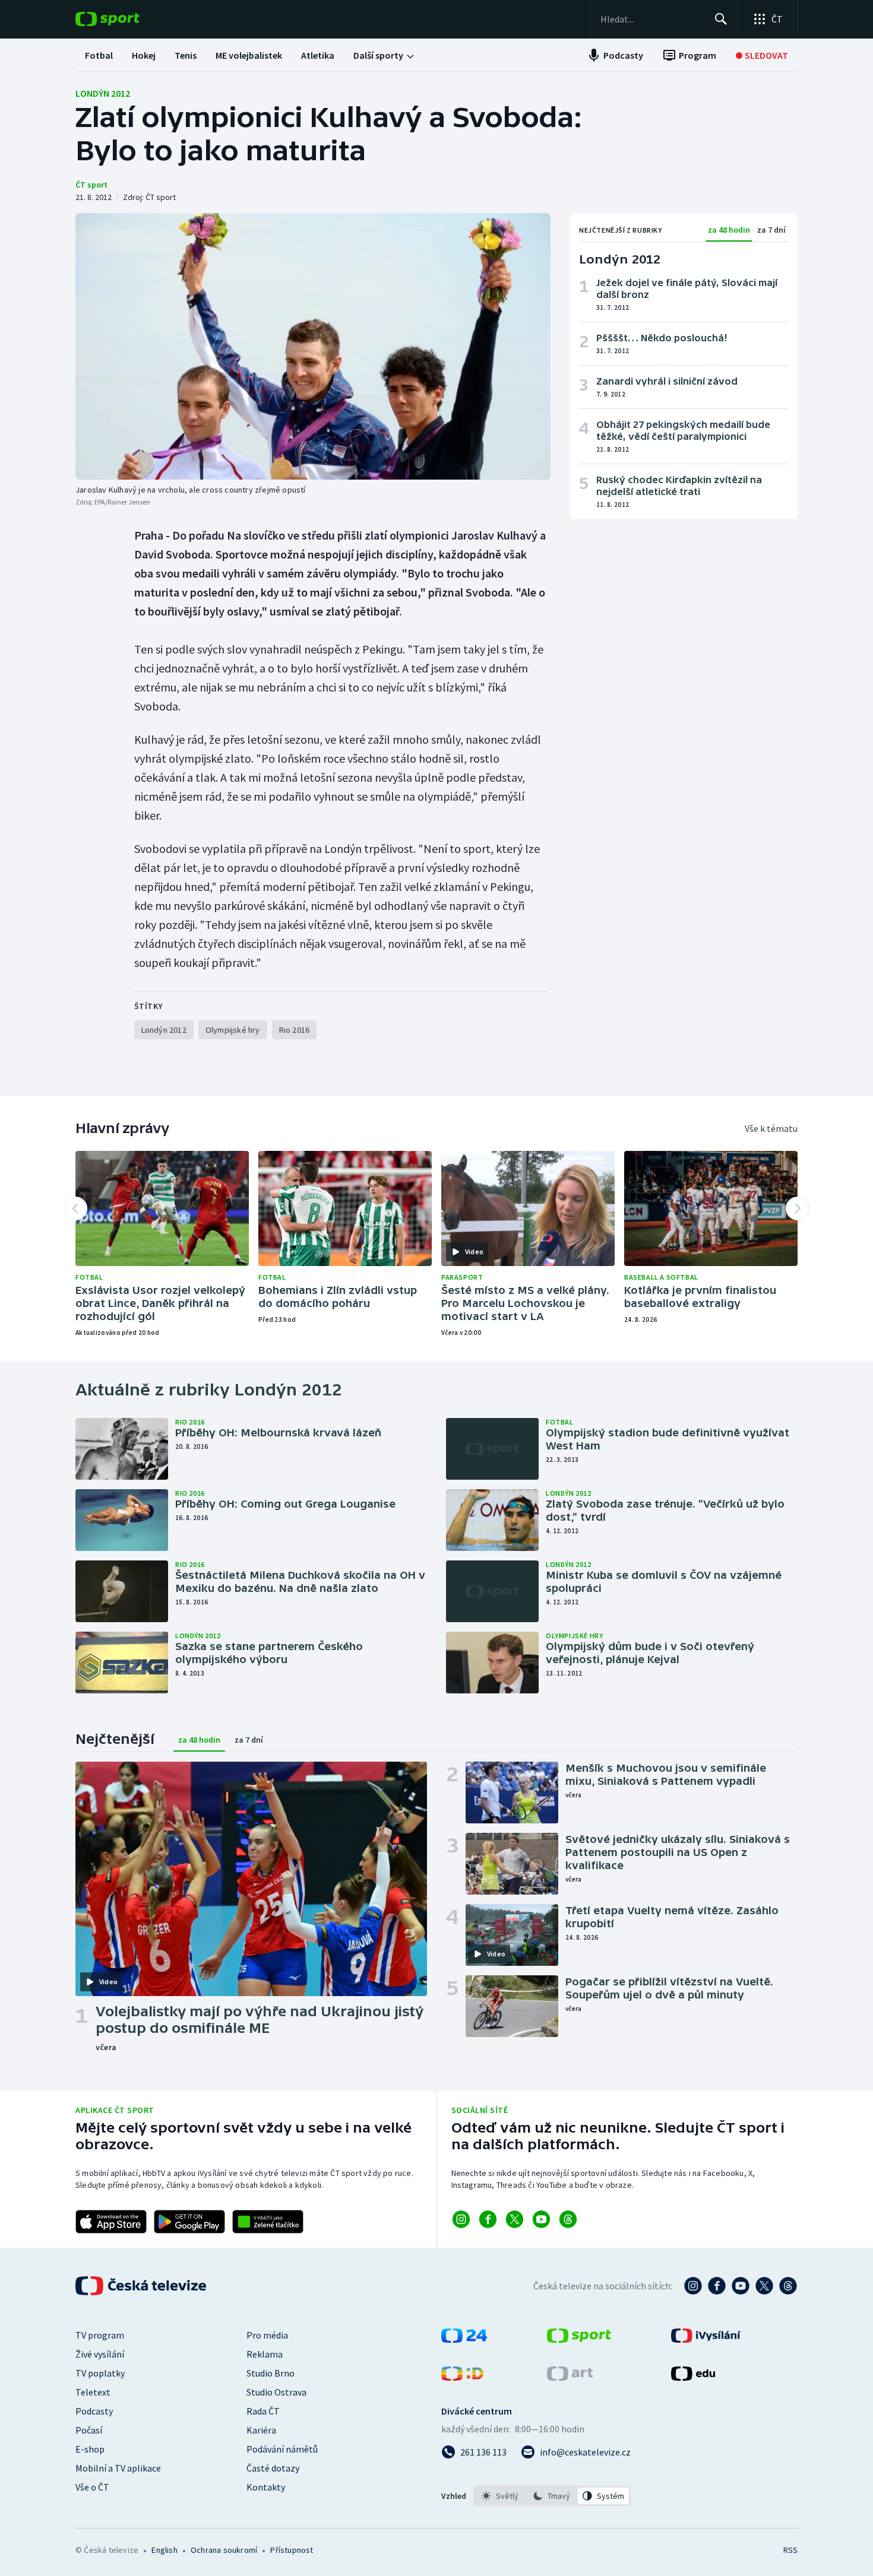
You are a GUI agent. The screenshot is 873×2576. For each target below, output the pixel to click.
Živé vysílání (100, 2354)
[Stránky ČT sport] (579, 2339)
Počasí (89, 2430)
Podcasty (94, 2411)
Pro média (267, 2335)
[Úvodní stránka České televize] (142, 2286)
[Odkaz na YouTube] (541, 2219)
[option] (500, 2496)
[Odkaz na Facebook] (488, 2219)
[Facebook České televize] (717, 2286)
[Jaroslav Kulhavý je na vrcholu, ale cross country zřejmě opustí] (313, 346)
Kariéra (261, 2430)
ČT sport (91, 185)
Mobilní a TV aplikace (118, 2468)
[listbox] (552, 2496)
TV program (100, 2335)
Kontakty (266, 2487)
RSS (790, 2550)
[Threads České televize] (788, 2286)
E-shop (90, 2449)
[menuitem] (99, 55)
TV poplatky (100, 2373)
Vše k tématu (771, 1128)
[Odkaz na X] (515, 2219)
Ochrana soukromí (224, 2550)
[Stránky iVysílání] (706, 2339)
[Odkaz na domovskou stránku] (125, 19)
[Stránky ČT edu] (693, 2377)
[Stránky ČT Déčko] (462, 2377)
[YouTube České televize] (741, 2286)
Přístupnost (292, 2550)
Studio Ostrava (276, 2392)
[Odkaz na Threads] (568, 2219)
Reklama (265, 2354)
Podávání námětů (282, 2449)
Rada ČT (263, 2411)
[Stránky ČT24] (464, 2339)
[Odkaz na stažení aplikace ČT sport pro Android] (189, 2222)
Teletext (93, 2392)
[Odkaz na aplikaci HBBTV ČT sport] (268, 2222)
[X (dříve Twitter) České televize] (764, 2286)
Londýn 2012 (103, 93)
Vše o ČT (92, 2487)
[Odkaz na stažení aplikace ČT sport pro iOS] (111, 2222)
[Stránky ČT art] (570, 2377)
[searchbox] (652, 19)
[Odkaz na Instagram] (461, 2219)
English (164, 2550)
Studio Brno (271, 2373)
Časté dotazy (273, 2468)
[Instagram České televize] (693, 2286)
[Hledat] (721, 19)
